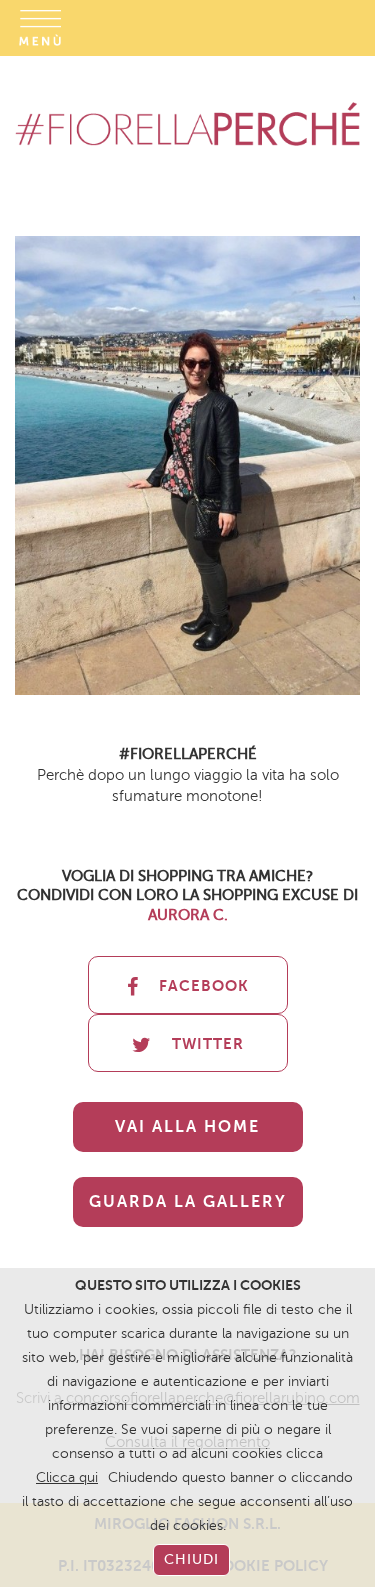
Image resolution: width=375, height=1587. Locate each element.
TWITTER (208, 1043)
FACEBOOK (204, 985)
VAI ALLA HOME (187, 1127)
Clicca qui (67, 1477)
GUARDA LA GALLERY (188, 1202)
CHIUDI (191, 1559)
